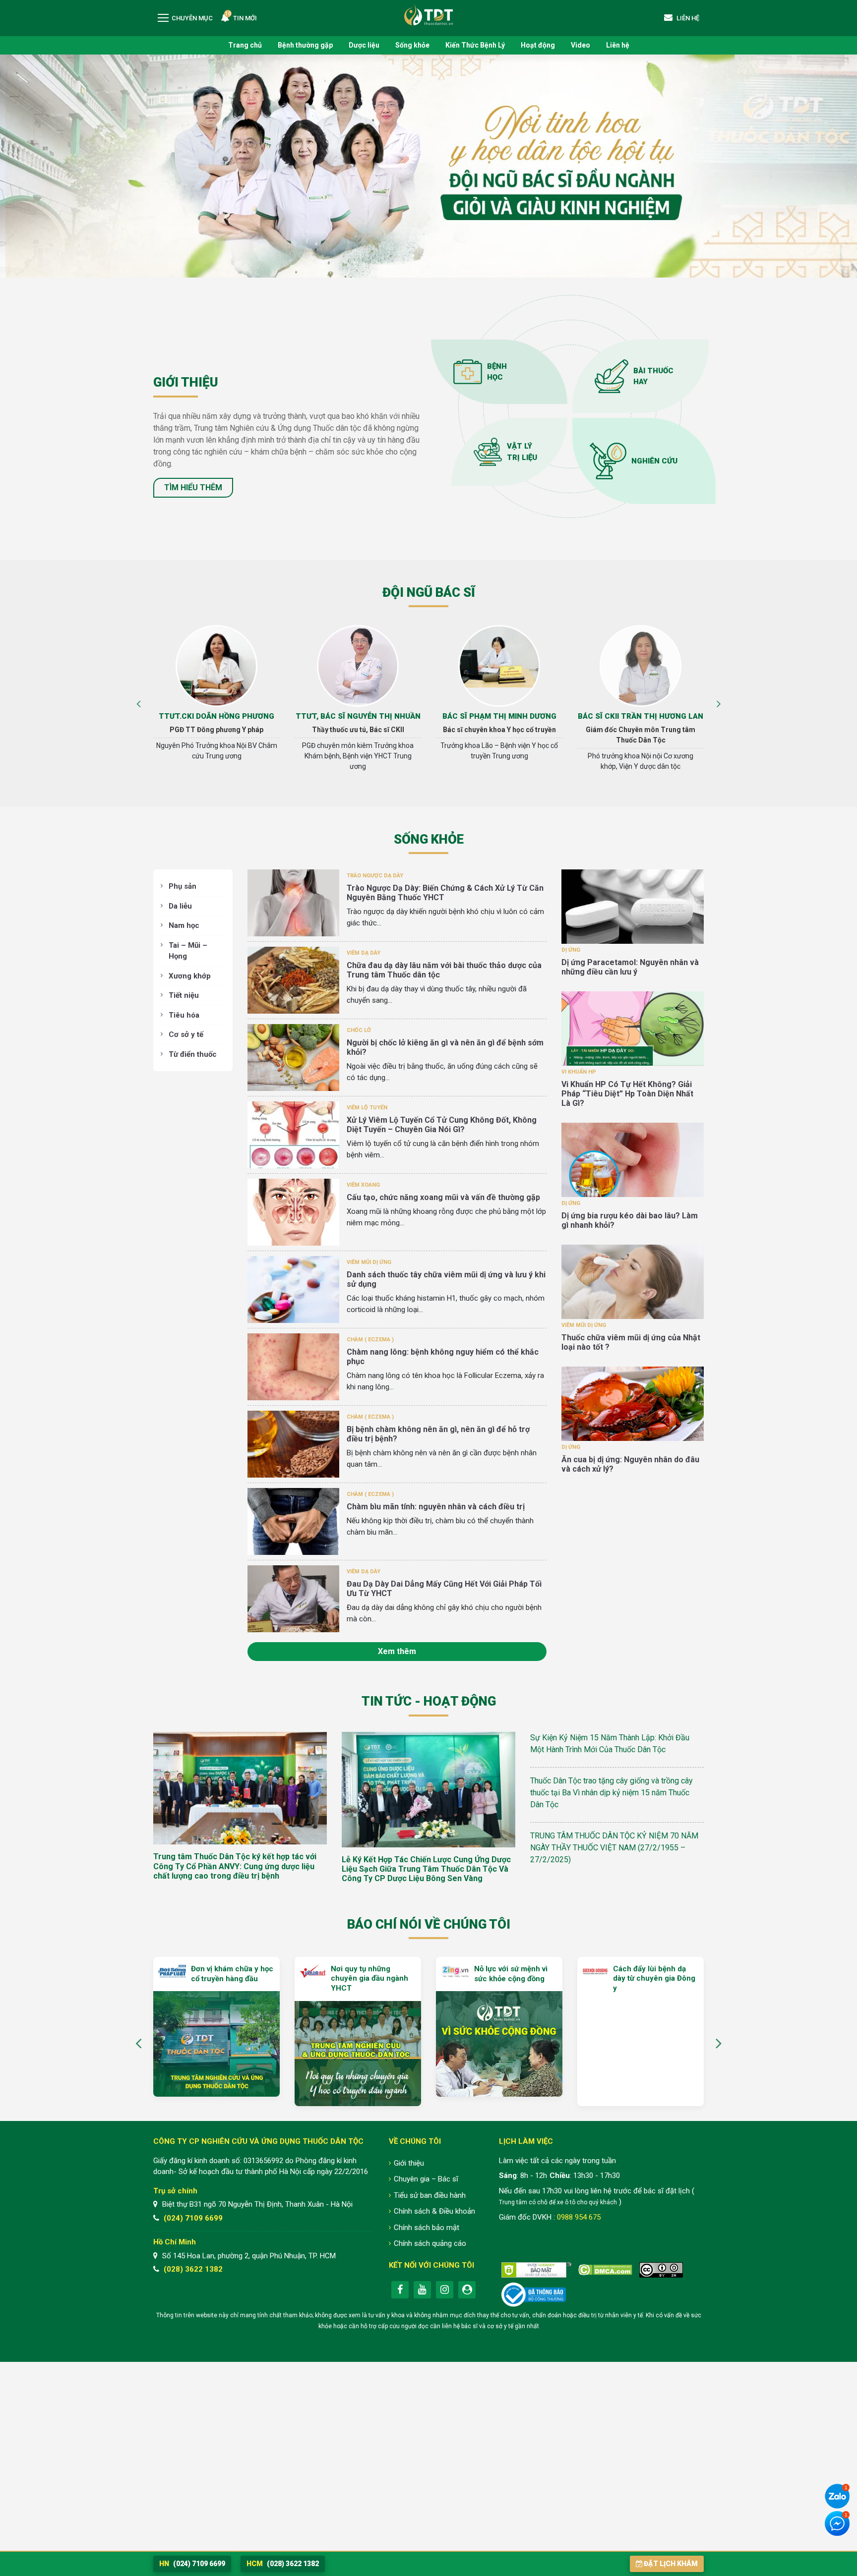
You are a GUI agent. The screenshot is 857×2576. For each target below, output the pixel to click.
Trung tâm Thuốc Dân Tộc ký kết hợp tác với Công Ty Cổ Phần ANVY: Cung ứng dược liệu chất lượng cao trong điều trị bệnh (235, 1866)
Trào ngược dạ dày (375, 876)
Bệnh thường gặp (305, 45)
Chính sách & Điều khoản (434, 2211)
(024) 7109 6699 (193, 2218)
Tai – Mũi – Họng (188, 951)
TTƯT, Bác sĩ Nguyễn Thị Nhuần (217, 716)
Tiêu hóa (184, 1015)
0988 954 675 (579, 2217)
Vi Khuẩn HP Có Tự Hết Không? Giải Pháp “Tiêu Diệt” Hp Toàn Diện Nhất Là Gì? (627, 1094)
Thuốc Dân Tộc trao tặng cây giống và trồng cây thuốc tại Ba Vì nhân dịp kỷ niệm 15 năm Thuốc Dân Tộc (612, 1793)
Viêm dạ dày (364, 953)
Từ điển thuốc (193, 1054)
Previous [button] (138, 702)
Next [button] (719, 702)
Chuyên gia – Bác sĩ (426, 2179)
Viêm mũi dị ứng (369, 1262)
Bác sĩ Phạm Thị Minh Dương (358, 716)
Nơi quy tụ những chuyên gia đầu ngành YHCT (228, 1978)
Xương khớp (190, 976)
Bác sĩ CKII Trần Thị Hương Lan (499, 716)
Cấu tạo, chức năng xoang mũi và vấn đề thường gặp (443, 1197)
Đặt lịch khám (671, 2564)
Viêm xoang (363, 1185)
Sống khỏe (412, 45)
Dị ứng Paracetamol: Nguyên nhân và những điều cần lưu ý (630, 967)
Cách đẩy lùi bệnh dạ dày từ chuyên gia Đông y (513, 1978)
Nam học (184, 925)
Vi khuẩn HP (579, 1072)
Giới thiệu (409, 2163)
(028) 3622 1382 (193, 2269)
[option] (216, 702)
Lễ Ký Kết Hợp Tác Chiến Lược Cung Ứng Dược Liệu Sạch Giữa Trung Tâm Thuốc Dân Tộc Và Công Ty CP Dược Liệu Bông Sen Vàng (426, 1869)
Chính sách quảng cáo (430, 2243)
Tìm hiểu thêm (193, 487)
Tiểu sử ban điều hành (430, 2195)
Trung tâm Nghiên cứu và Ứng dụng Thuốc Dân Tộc (428, 15)
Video (581, 45)
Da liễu (180, 906)
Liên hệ (618, 45)
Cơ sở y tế (186, 1034)
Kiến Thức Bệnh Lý (475, 45)
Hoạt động (538, 45)
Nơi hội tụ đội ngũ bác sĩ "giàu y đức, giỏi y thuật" (654, 1974)
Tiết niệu (184, 995)
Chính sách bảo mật (427, 2228)
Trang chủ (245, 45)
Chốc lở (359, 1030)
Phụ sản (183, 886)
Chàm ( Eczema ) (370, 1340)
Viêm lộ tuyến (367, 1108)
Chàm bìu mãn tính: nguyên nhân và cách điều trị (436, 1507)
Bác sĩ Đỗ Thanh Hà (641, 716)
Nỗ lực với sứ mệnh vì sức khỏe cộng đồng (369, 1974)
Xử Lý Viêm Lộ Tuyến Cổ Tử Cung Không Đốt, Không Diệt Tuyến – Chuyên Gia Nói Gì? (442, 1125)
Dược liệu (364, 45)
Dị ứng (571, 950)
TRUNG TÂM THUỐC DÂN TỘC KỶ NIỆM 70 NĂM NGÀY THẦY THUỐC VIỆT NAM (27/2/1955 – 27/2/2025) (614, 1848)
